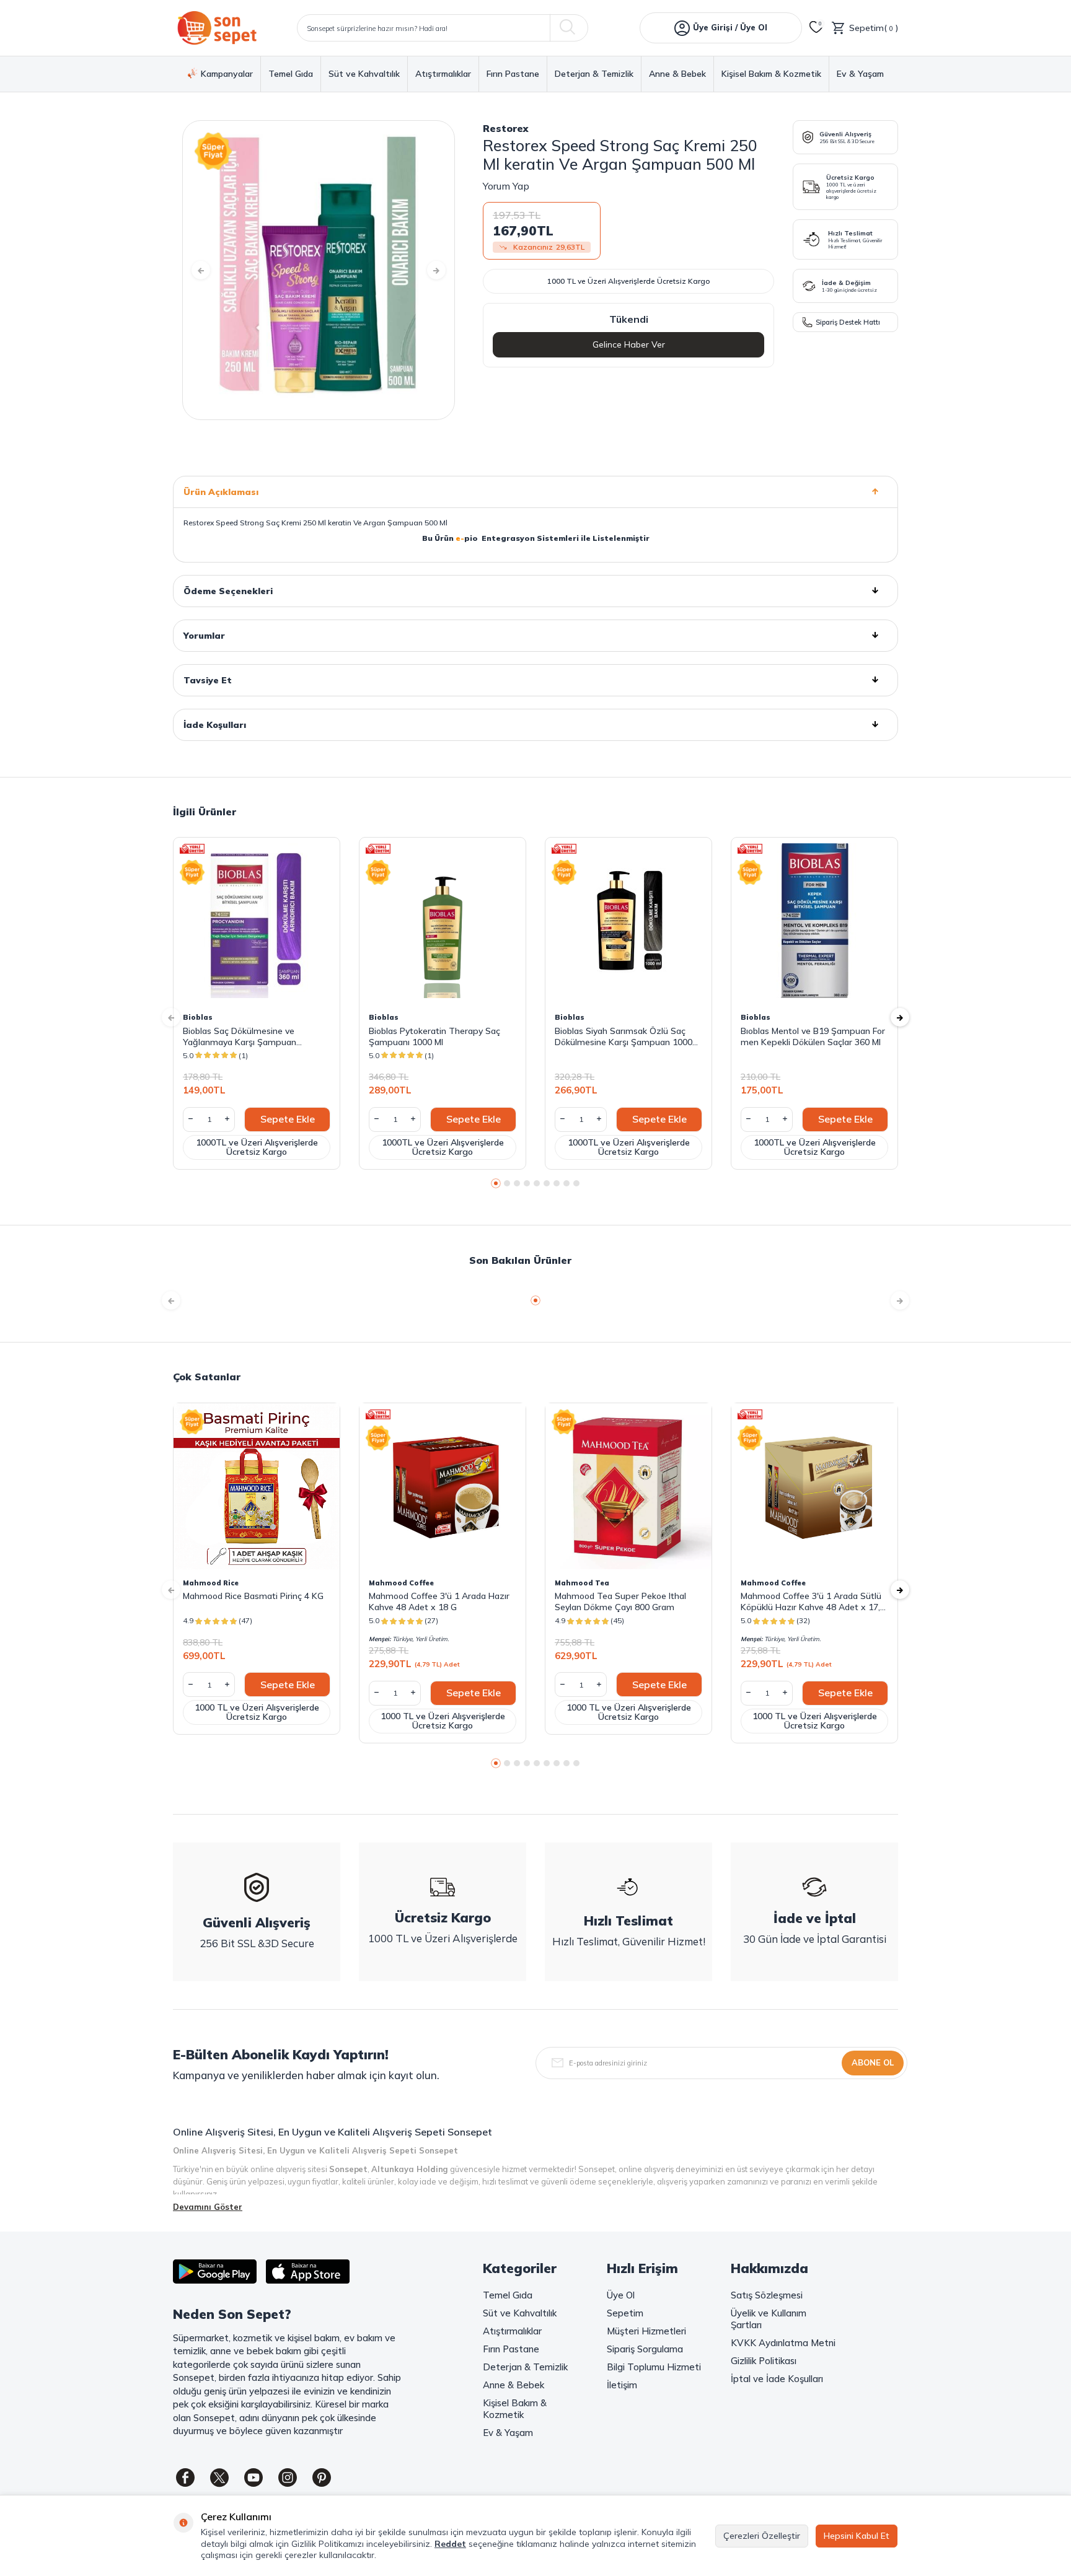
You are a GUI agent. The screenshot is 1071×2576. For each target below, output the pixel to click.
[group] (319, 270)
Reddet (450, 2544)
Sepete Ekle (288, 1119)
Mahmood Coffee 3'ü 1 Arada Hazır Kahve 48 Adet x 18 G (439, 1601)
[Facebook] (185, 2477)
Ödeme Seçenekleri (228, 591)
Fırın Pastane (513, 74)
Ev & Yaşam (860, 74)
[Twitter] (219, 2477)
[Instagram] (288, 2477)
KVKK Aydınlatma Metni (783, 2343)
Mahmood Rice (211, 1583)
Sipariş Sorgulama (645, 2349)
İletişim (622, 2385)
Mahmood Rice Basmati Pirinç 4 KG (253, 1596)
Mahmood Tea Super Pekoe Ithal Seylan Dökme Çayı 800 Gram (620, 1601)
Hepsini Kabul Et (857, 2536)
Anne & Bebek (677, 74)
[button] (201, 270)
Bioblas (198, 1017)
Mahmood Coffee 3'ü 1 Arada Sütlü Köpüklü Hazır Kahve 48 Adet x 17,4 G (813, 1601)
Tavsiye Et (208, 680)
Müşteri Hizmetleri (646, 2331)
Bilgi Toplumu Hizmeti (654, 2367)
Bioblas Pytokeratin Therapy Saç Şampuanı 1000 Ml (434, 1036)
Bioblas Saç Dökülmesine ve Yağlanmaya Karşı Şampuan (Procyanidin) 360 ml (240, 1036)
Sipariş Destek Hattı (848, 322)
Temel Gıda (291, 74)
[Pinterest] (322, 2477)
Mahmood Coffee (401, 1583)
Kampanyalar (227, 74)
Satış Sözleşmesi (767, 2295)
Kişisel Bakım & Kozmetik (771, 74)
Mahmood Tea (582, 1583)
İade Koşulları (215, 725)
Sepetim (625, 2313)
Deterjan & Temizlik (594, 74)
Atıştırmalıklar (443, 74)
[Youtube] (253, 2477)
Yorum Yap (506, 186)
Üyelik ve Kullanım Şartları (769, 2319)
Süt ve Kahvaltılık (364, 74)
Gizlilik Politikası (764, 2361)
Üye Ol (621, 2295)
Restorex (505, 128)
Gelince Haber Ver (629, 344)
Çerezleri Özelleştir (762, 2536)
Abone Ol (873, 2062)
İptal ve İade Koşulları (777, 2379)
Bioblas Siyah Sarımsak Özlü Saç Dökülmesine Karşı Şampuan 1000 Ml (624, 1036)
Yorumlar (204, 636)
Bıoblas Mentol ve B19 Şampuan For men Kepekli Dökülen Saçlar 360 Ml (813, 1036)
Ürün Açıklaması (221, 492)
